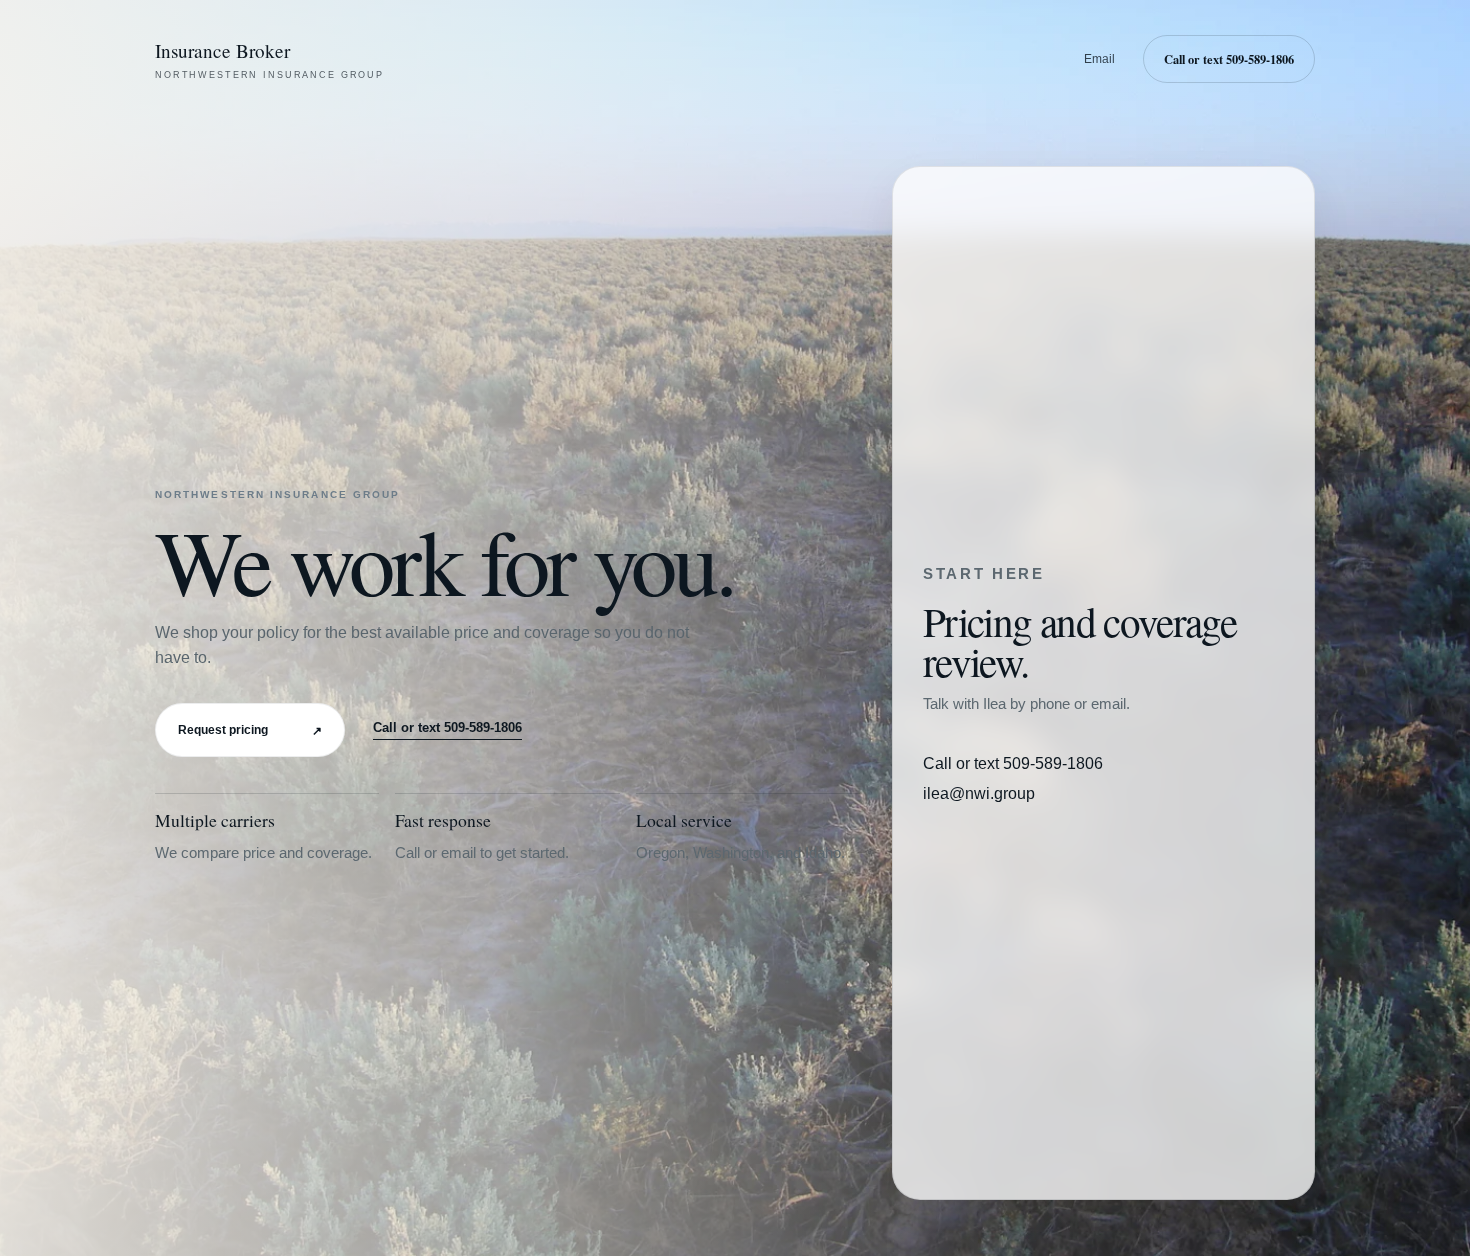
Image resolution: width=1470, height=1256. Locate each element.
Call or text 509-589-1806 (1229, 59)
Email (1099, 59)
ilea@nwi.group (979, 793)
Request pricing (250, 730)
